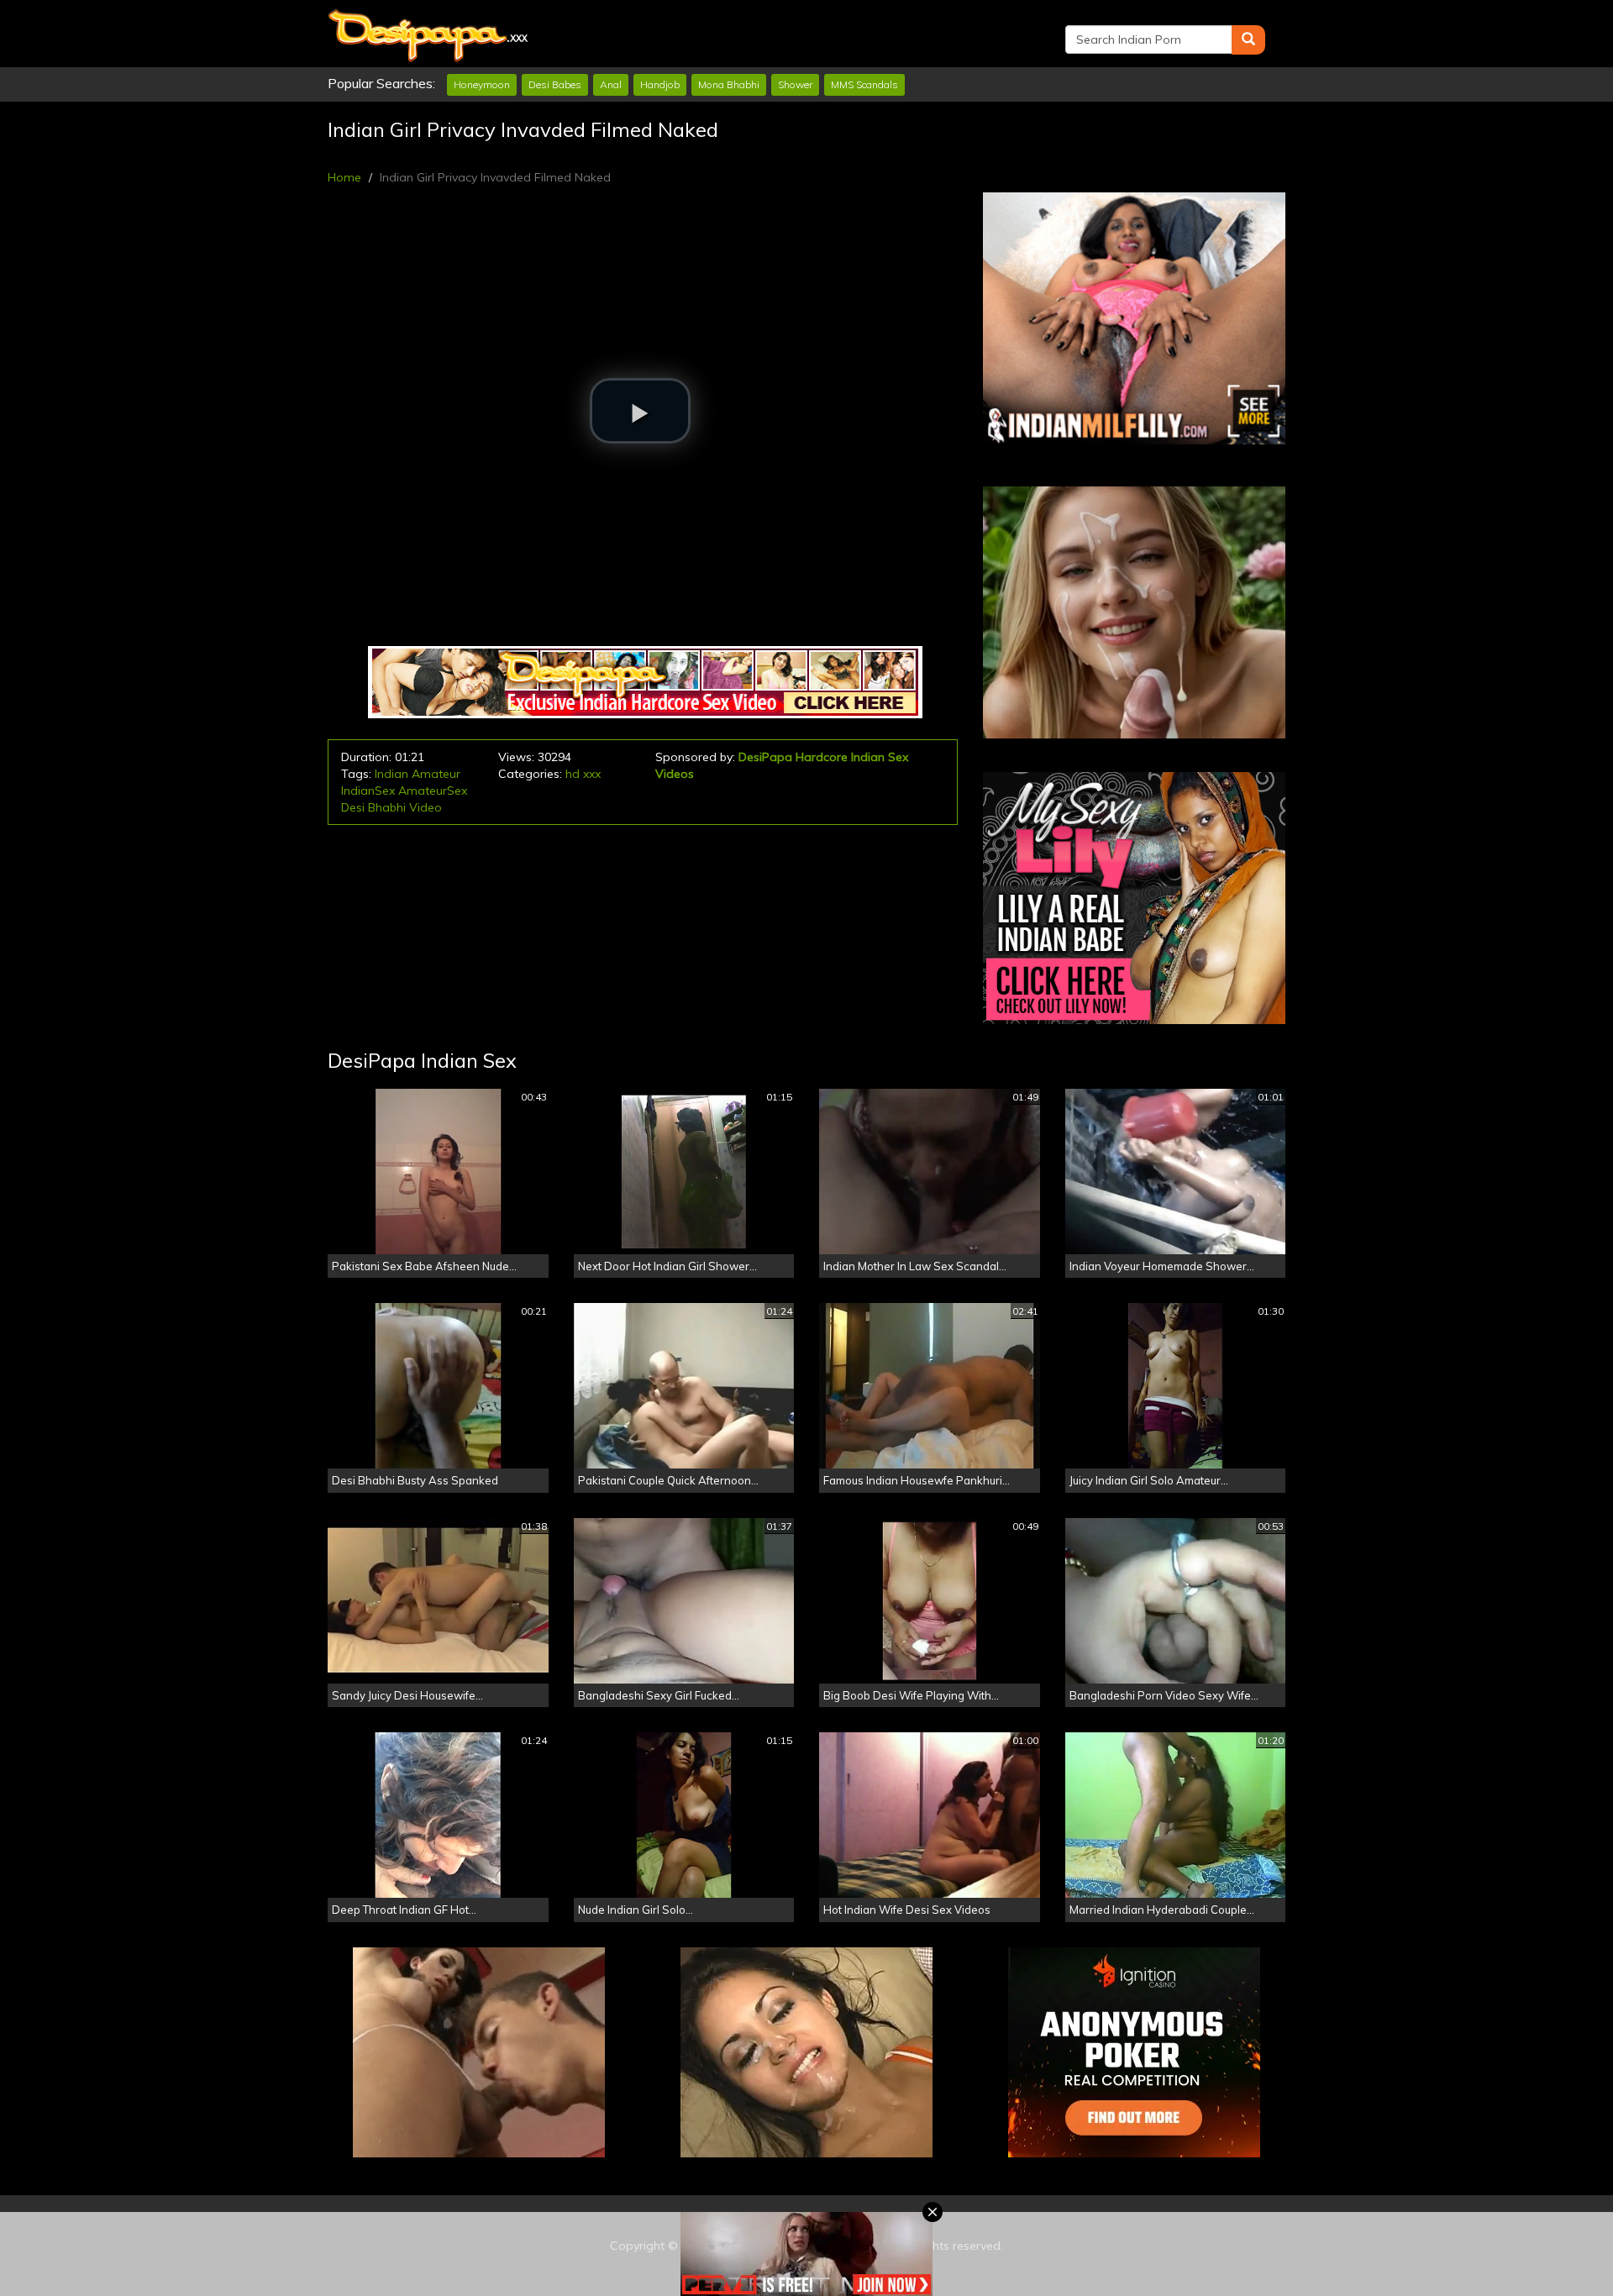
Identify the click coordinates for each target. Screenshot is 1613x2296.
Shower (795, 84)
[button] (640, 411)
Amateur (436, 774)
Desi (353, 807)
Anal (611, 84)
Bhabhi (387, 807)
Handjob (660, 84)
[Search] (1248, 40)
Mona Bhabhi (729, 84)
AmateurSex (433, 791)
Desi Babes (555, 84)
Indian (391, 774)
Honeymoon (482, 84)
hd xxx (583, 774)
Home (344, 177)
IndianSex (368, 791)
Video (426, 807)
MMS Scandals (864, 84)
